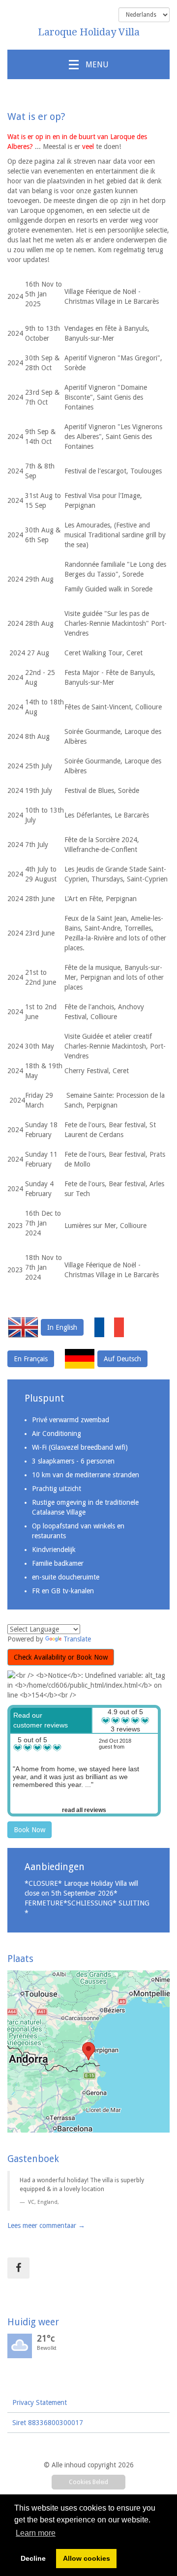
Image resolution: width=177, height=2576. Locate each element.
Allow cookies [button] (87, 2558)
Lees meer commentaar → (46, 2225)
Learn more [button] (36, 2533)
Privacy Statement (40, 2402)
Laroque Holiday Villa (89, 32)
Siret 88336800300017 (48, 2423)
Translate (77, 1639)
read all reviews (84, 1810)
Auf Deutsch (122, 1359)
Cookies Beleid (88, 2482)
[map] (88, 2051)
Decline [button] (33, 2558)
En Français (31, 1359)
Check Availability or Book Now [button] (61, 1657)
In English (62, 1327)
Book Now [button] (29, 1830)
